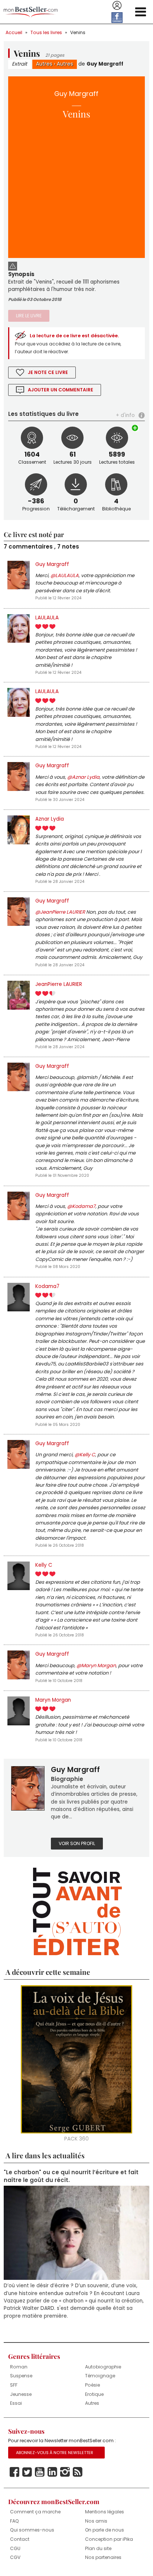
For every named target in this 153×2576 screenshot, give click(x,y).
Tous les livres (46, 32)
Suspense (21, 2376)
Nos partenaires (103, 2557)
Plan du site (98, 2548)
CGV (15, 2557)
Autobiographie (103, 2367)
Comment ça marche (35, 2512)
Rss (78, 2472)
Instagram (65, 2472)
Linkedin (52, 2472)
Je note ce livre (48, 372)
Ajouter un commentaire (61, 390)
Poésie (92, 2385)
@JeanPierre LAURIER (60, 912)
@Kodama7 (81, 1206)
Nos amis (96, 2521)
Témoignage (100, 2376)
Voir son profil (77, 1843)
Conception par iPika (109, 2539)
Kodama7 (47, 1286)
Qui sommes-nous (32, 2530)
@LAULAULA (65, 575)
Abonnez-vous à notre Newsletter (55, 2453)
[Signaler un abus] (13, 265)
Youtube (40, 2472)
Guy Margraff (105, 64)
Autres (44, 64)
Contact (20, 2539)
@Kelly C (85, 1455)
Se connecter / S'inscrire (117, 6)
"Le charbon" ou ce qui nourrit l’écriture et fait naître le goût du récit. (71, 2176)
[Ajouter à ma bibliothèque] (136, 428)
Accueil (14, 32)
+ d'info (125, 415)
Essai (16, 2403)
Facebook (14, 2472)
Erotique (94, 2394)
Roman (19, 2367)
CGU (15, 2548)
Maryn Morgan (53, 1700)
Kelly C (44, 1565)
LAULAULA (47, 618)
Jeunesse (21, 2394)
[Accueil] (31, 12)
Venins (78, 32)
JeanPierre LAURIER (59, 984)
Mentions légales (105, 2512)
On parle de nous (105, 2530)
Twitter (27, 2472)
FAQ (14, 2521)
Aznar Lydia (50, 819)
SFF (14, 2385)
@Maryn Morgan (96, 1666)
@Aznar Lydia (83, 777)
